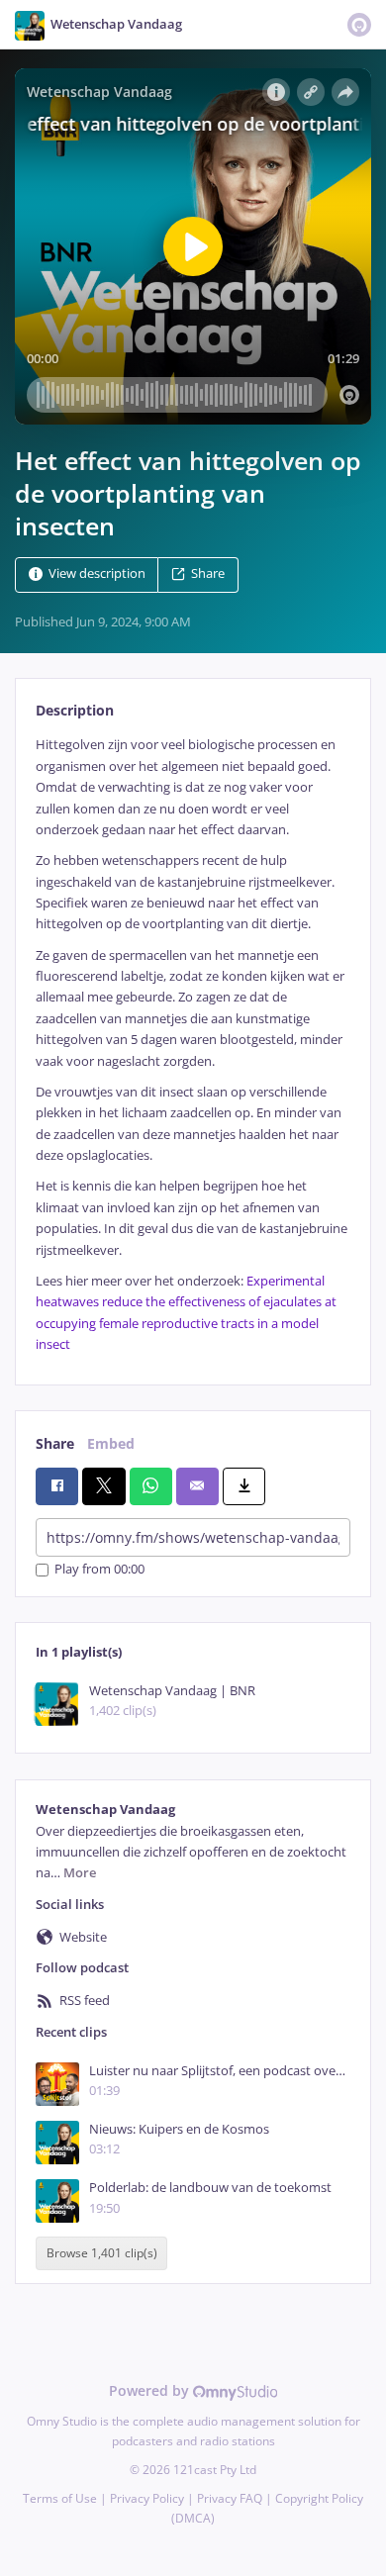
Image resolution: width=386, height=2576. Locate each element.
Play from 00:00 (99, 1570)
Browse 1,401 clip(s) (102, 2254)
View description (97, 574)
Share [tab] (55, 1443)
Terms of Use (60, 2498)
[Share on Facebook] (57, 1486)
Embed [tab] (111, 1443)
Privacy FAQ (230, 2498)
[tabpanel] (193, 1045)
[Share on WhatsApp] (151, 1486)
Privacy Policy (147, 2498)
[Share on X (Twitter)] (103, 1486)
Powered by (151, 2390)
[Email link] (197, 1486)
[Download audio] (244, 1486)
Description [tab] (75, 710)
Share (208, 574)
